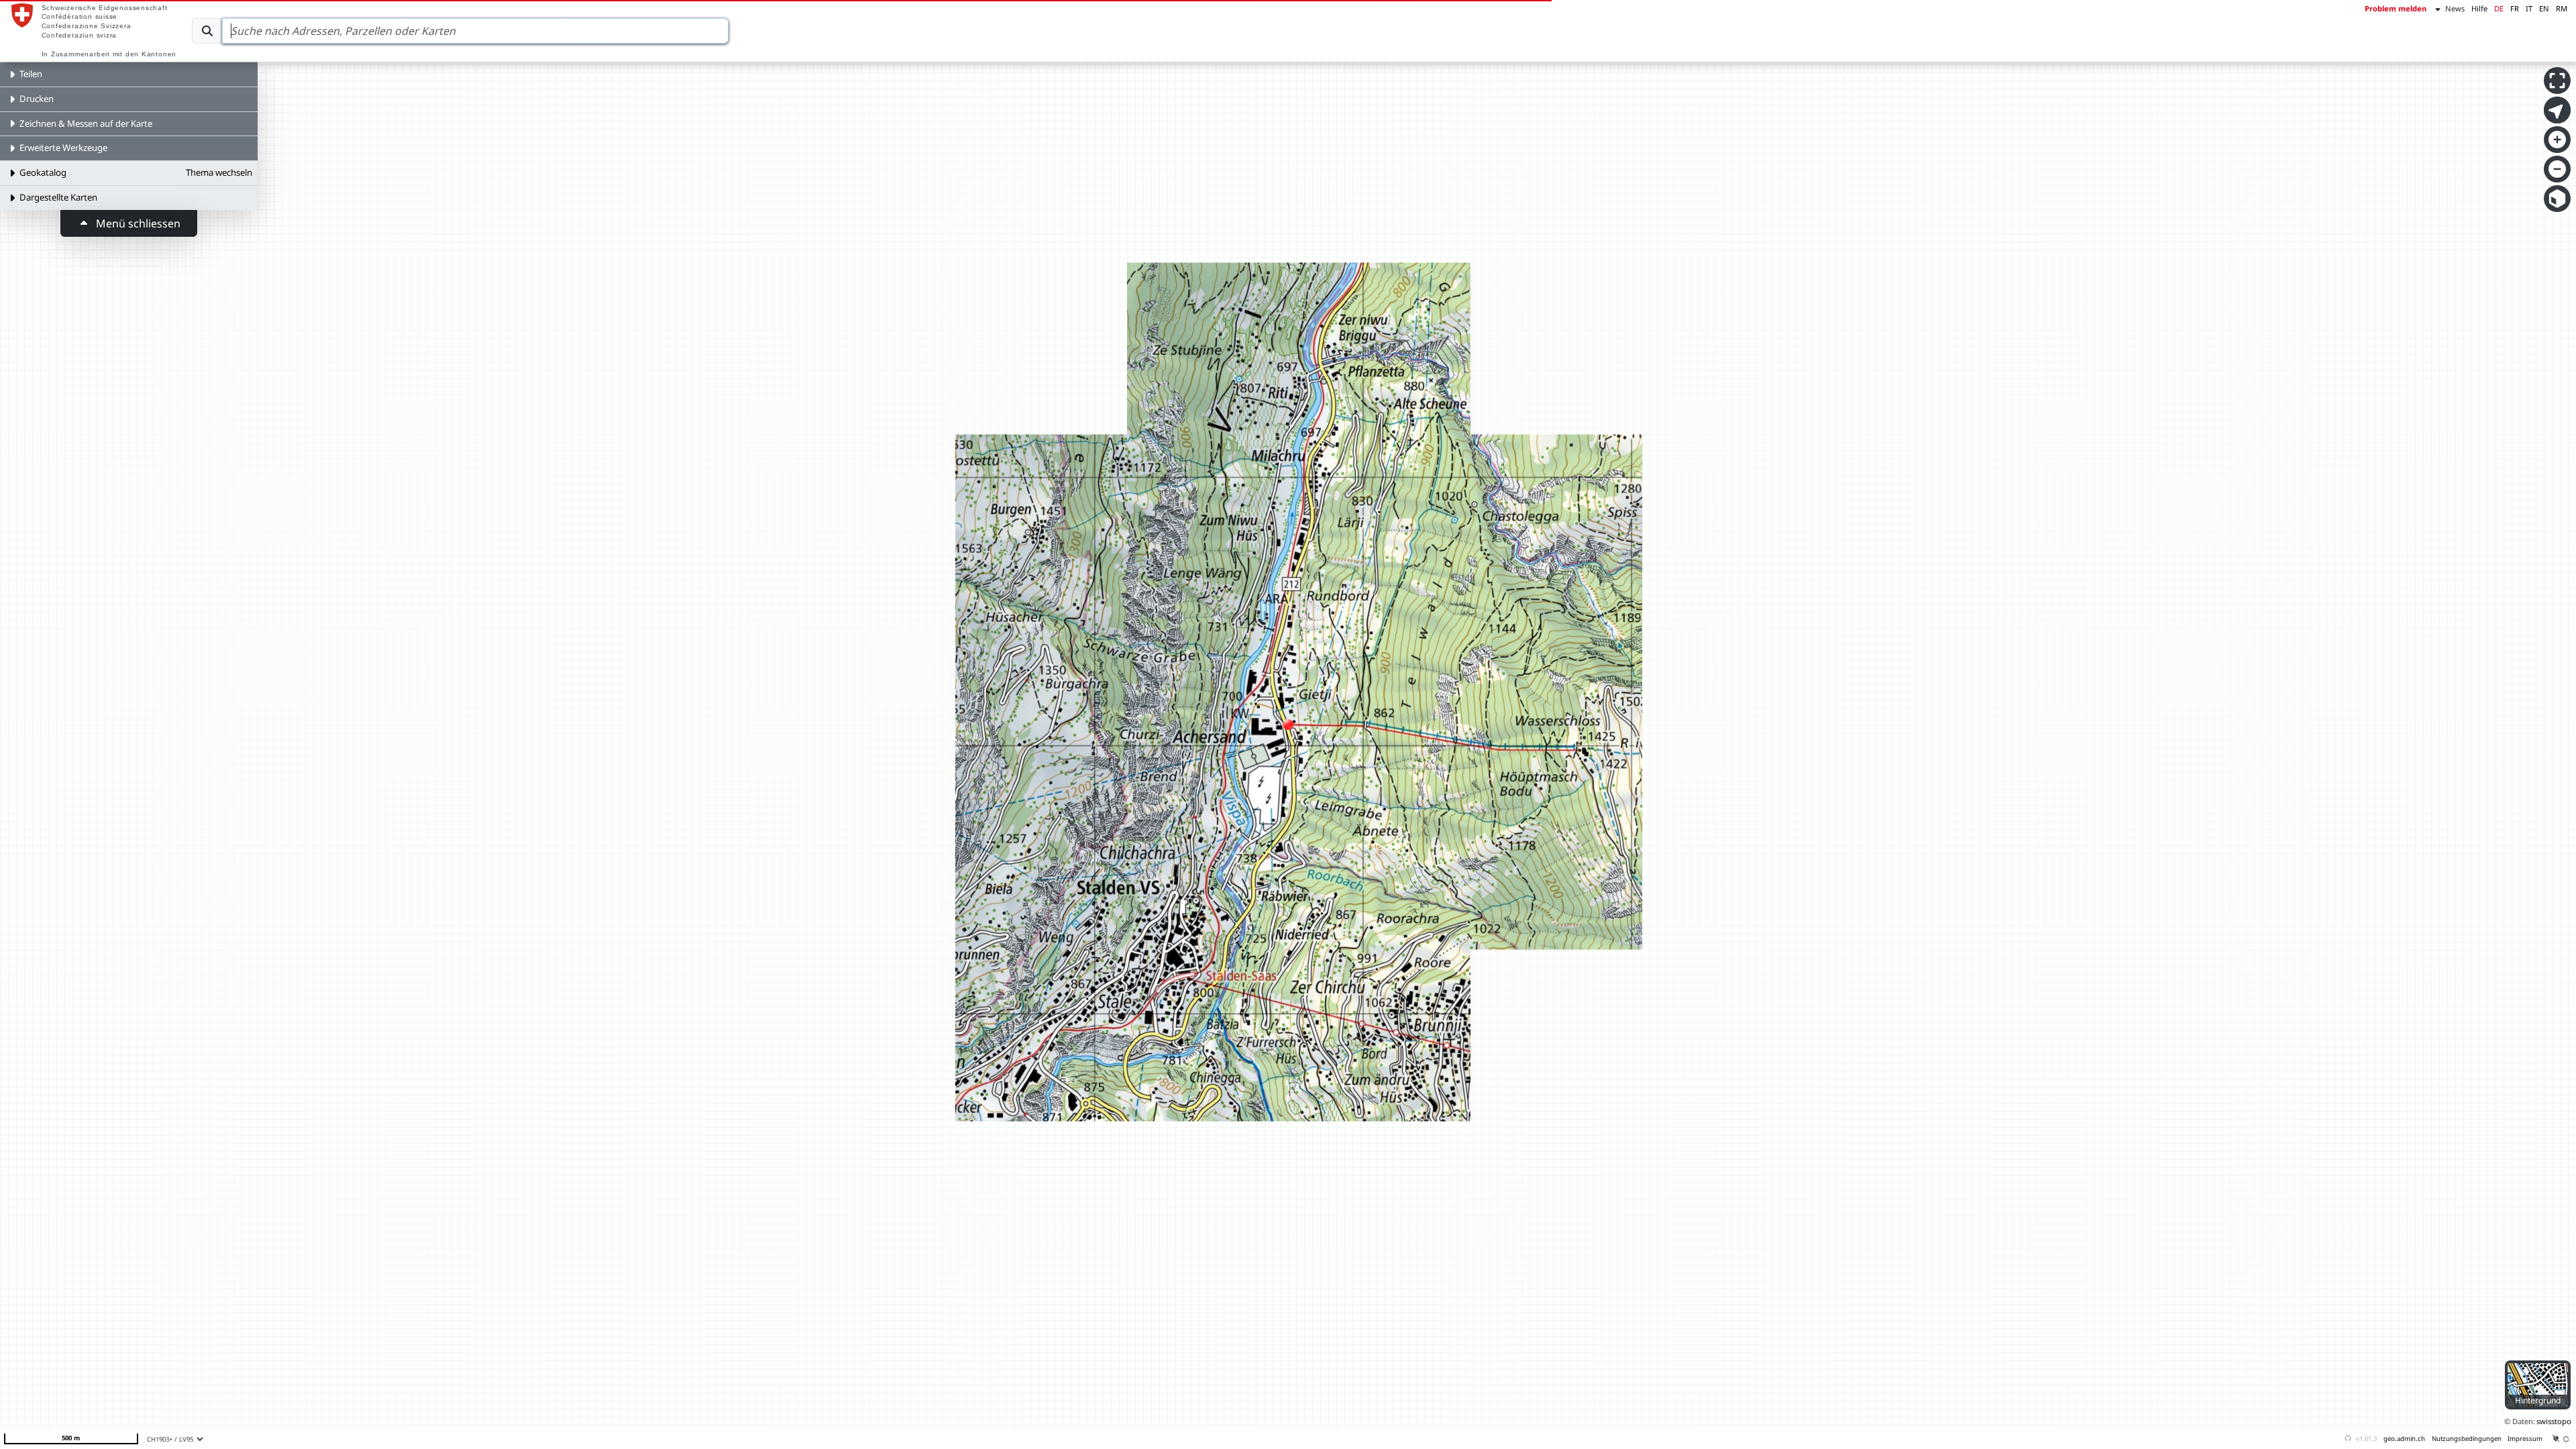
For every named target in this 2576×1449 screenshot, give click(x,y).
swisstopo (2554, 1421)
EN (2544, 8)
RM (2562, 8)
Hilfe (2479, 8)
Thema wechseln (219, 172)
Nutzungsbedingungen (2467, 1439)
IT (2529, 8)
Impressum (2525, 1439)
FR (2515, 8)
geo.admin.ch (2404, 1439)
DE (2499, 8)
